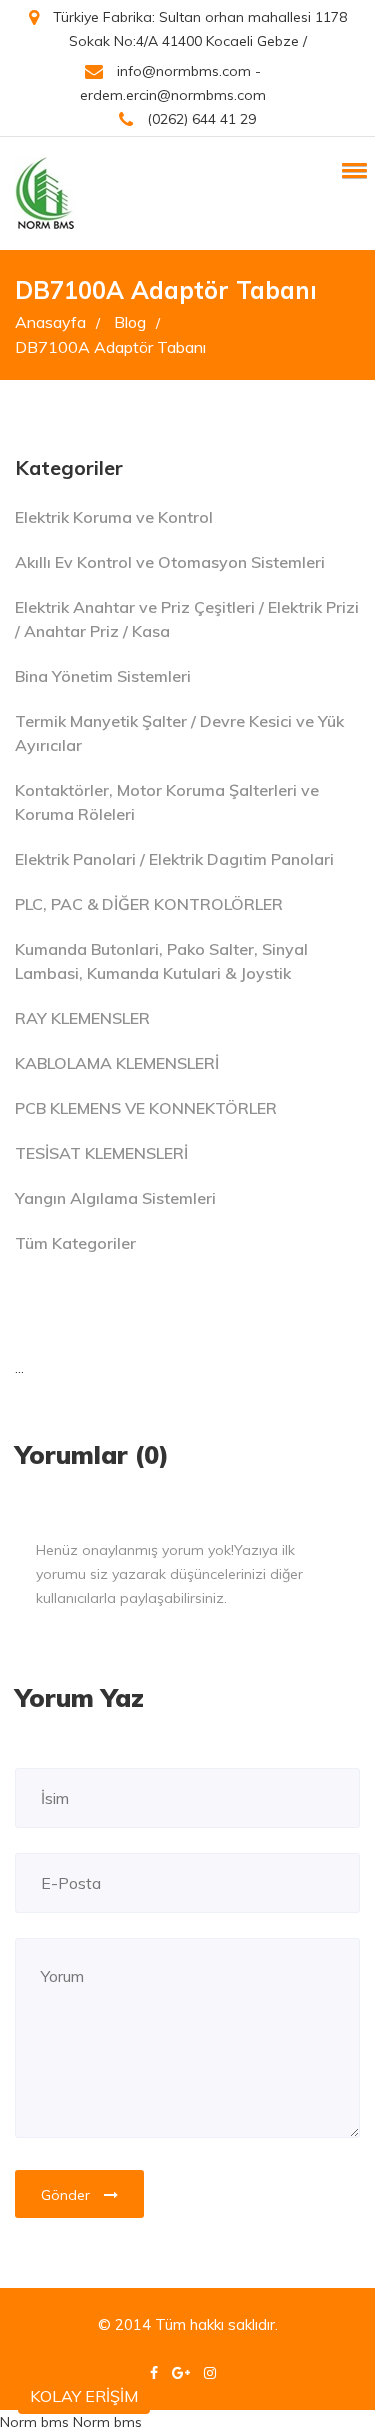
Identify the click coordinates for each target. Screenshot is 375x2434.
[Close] (339, 1538)
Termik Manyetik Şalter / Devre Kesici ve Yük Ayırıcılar (179, 733)
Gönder (67, 2195)
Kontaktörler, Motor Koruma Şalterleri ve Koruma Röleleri (167, 802)
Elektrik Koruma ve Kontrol (114, 517)
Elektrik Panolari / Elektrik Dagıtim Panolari (174, 859)
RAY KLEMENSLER (82, 1018)
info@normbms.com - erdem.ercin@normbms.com (173, 83)
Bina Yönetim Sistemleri (103, 676)
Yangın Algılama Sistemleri (115, 1198)
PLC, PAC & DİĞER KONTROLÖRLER (149, 904)
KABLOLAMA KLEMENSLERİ (117, 1063)
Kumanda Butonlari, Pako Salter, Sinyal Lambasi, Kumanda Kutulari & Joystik (161, 961)
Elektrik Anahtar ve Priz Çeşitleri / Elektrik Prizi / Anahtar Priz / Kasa (187, 619)
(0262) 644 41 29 (199, 119)
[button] (351, 170)
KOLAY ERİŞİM (84, 2396)
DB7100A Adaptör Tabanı (110, 347)
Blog (137, 322)
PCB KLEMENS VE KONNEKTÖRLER (146, 1108)
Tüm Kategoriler (75, 1243)
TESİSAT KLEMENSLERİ (101, 1153)
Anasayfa (57, 322)
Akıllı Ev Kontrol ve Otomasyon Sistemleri (170, 562)
